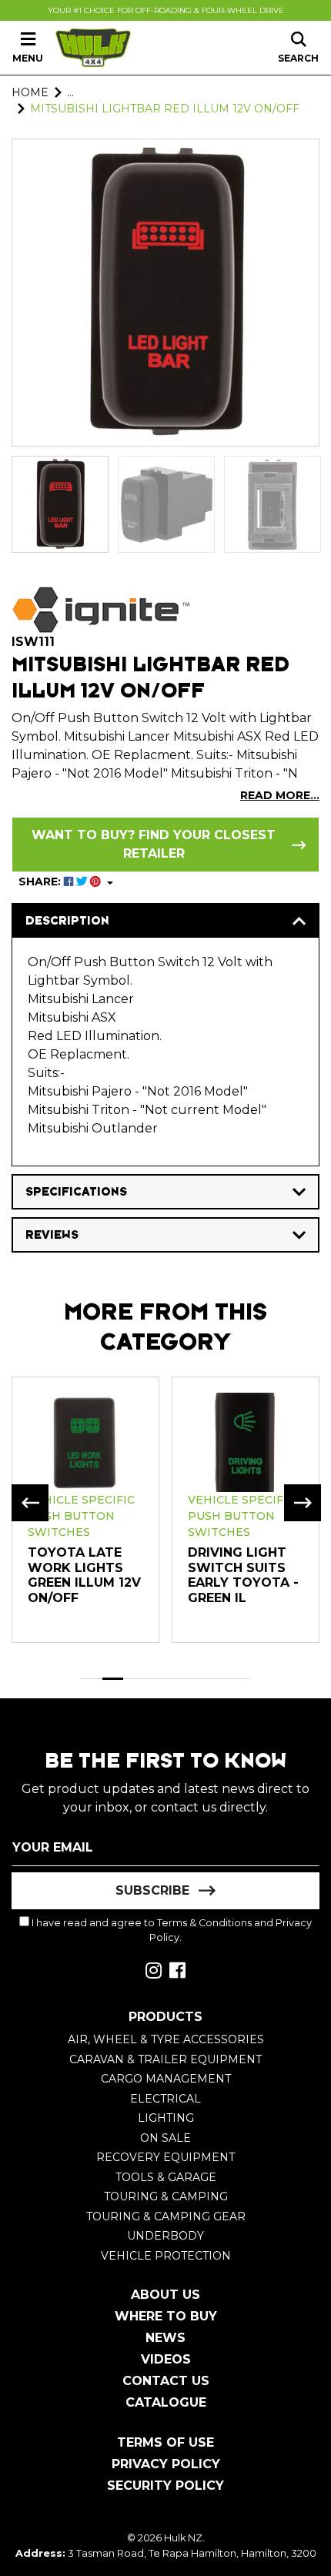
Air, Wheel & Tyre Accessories (166, 2039)
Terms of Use (165, 2442)
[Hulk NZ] (93, 48)
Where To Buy (166, 2316)
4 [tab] (155, 1679)
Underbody (165, 2236)
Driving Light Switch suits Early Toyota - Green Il (243, 1575)
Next (303, 1503)
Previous (30, 1503)
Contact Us (166, 2381)
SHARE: (41, 882)
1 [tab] (92, 1679)
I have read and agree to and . (171, 1930)
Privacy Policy (166, 2464)
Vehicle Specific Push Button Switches (81, 1516)
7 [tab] (219, 1679)
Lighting (166, 2118)
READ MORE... (280, 795)
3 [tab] (134, 1679)
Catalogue (166, 2402)
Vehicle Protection (166, 2256)
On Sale (165, 2138)
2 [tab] (113, 1679)
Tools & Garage (166, 2177)
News (165, 2338)
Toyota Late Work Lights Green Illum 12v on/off (84, 1575)
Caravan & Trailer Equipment (165, 2059)
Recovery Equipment (165, 2157)
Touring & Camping (166, 2196)
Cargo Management (166, 2079)
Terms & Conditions (204, 1923)
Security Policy (165, 2486)
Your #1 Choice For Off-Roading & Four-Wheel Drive (166, 10)
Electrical (165, 2099)
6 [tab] (198, 1679)
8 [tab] (240, 1679)
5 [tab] (176, 1679)
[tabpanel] (85, 1509)
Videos (166, 2359)
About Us (165, 2295)
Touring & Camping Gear (166, 2216)
